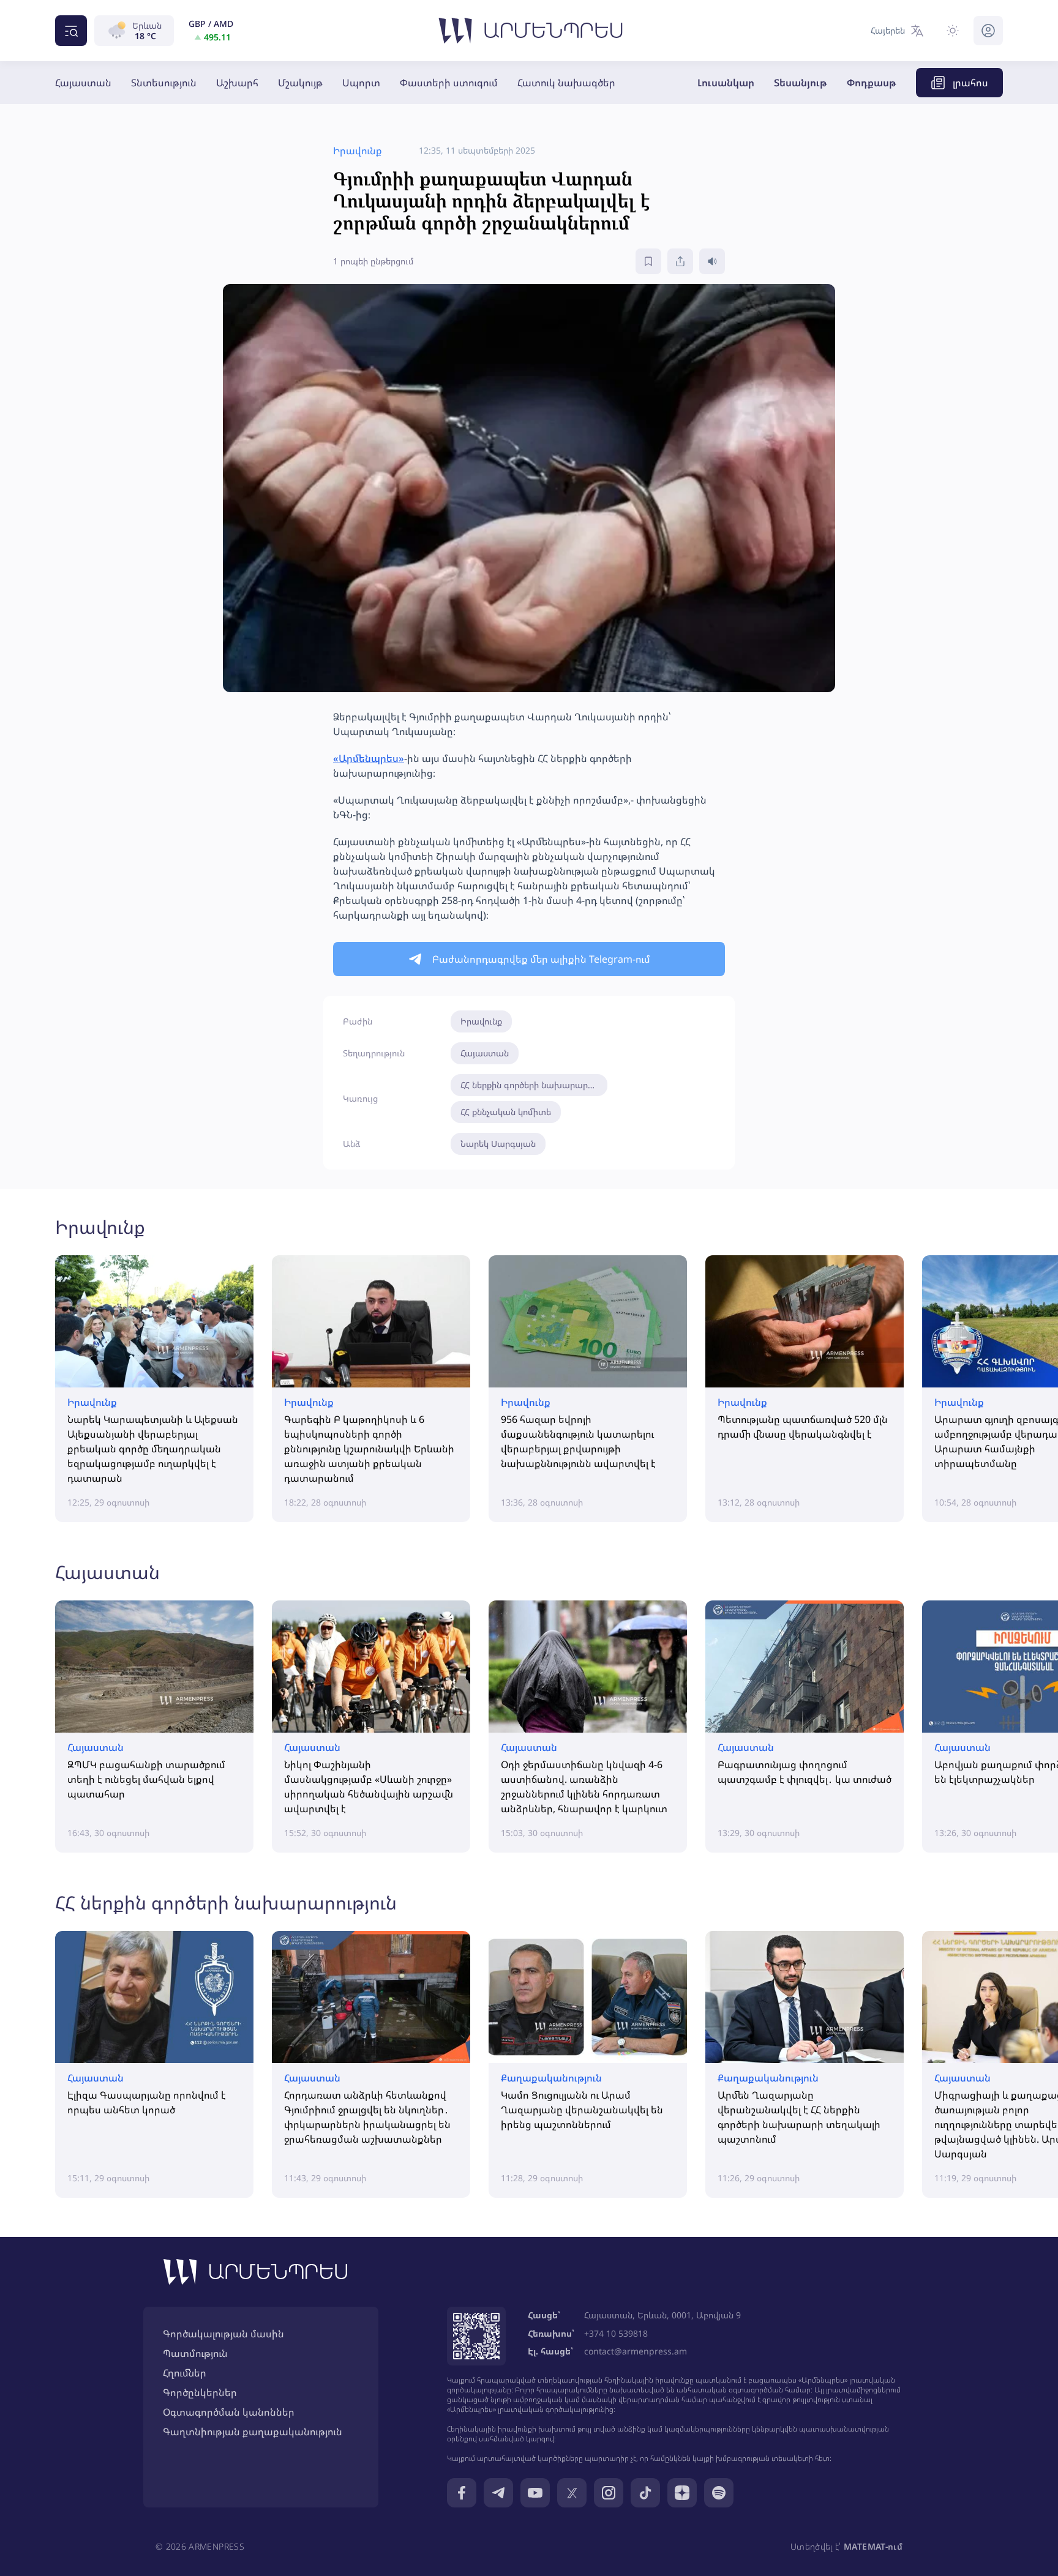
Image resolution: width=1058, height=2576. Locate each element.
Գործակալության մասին (223, 2334)
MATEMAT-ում (873, 2546)
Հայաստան (83, 83)
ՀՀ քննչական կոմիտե (506, 1112)
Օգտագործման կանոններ (229, 2412)
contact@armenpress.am (636, 2351)
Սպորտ (361, 83)
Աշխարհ (237, 83)
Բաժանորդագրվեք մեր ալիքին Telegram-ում (541, 959)
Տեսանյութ (801, 83)
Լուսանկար (726, 83)
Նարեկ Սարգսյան (498, 1144)
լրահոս (970, 83)
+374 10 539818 (616, 2333)
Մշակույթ (300, 83)
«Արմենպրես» (369, 758)
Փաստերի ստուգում (449, 83)
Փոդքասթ (872, 83)
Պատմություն (195, 2353)
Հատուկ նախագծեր (566, 83)
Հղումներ (185, 2373)
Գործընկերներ (200, 2392)
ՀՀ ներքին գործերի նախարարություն (534, 1085)
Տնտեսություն (164, 83)
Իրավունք (481, 1021)
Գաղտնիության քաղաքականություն (253, 2432)
